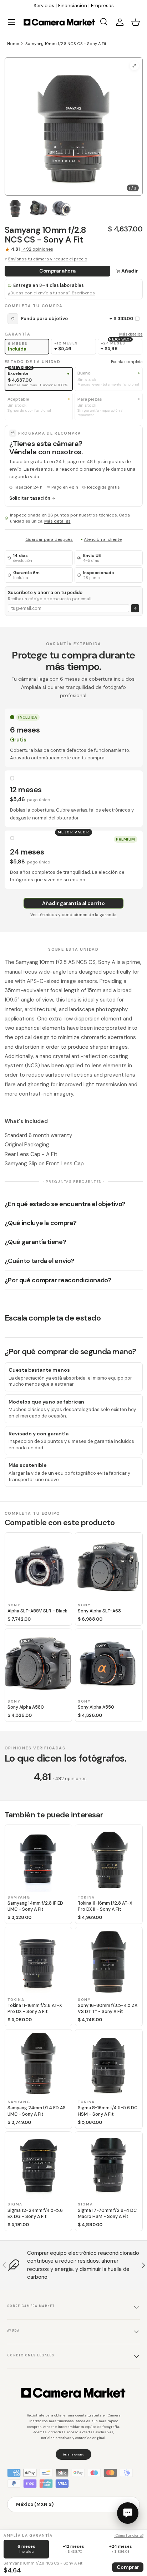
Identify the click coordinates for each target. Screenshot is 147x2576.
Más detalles (131, 334)
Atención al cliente (103, 539)
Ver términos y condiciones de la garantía (73, 915)
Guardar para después (49, 539)
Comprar (128, 2567)
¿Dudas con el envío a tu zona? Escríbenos (51, 293)
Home (13, 44)
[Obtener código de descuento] (135, 608)
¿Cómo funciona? (129, 2535)
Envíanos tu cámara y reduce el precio (48, 259)
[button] (136, 22)
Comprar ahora (57, 271)
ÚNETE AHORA (73, 2454)
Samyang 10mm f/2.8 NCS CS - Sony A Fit (66, 44)
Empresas (102, 6)
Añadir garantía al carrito (73, 903)
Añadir (130, 271)
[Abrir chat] (128, 2513)
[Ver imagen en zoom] (134, 66)
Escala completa (127, 362)
